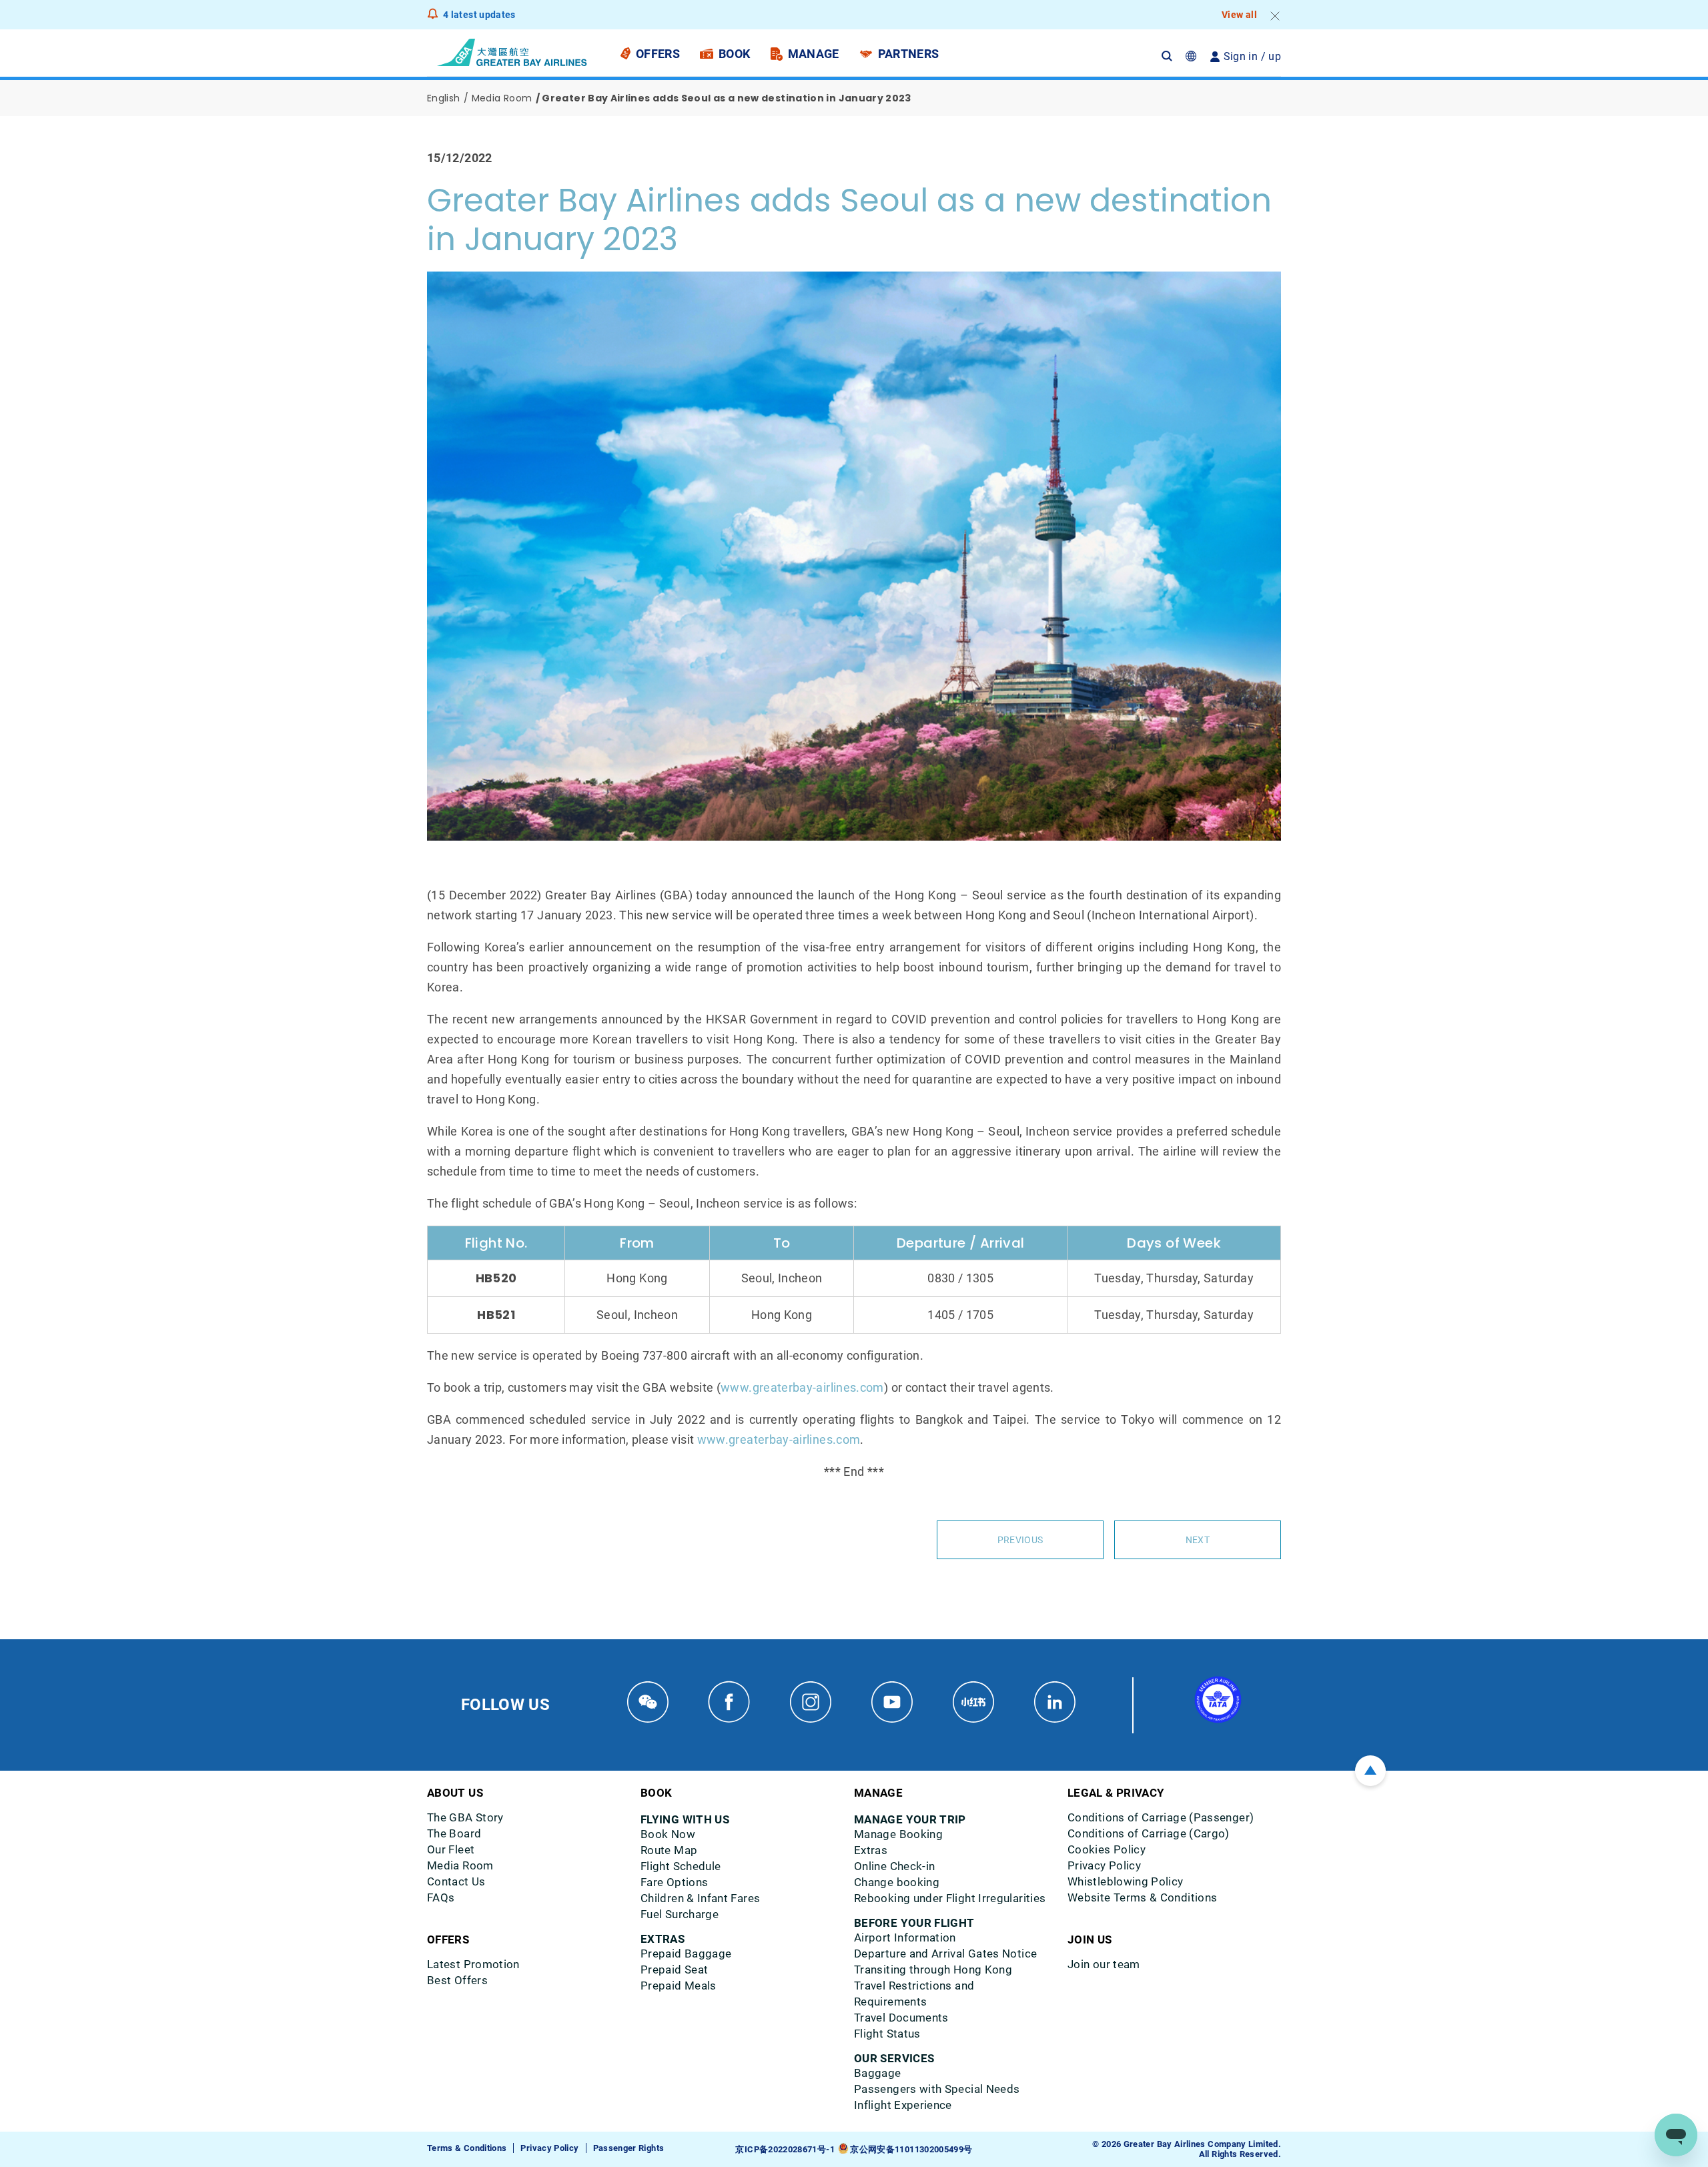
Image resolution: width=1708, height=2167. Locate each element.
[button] (1174, 56)
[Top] (1370, 1771)
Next (1198, 1540)
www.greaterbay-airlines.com (802, 1387)
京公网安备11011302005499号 (911, 2149)
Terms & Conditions (467, 2148)
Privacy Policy (549, 2148)
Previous (1020, 1540)
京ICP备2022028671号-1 (785, 2149)
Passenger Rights (629, 2148)
